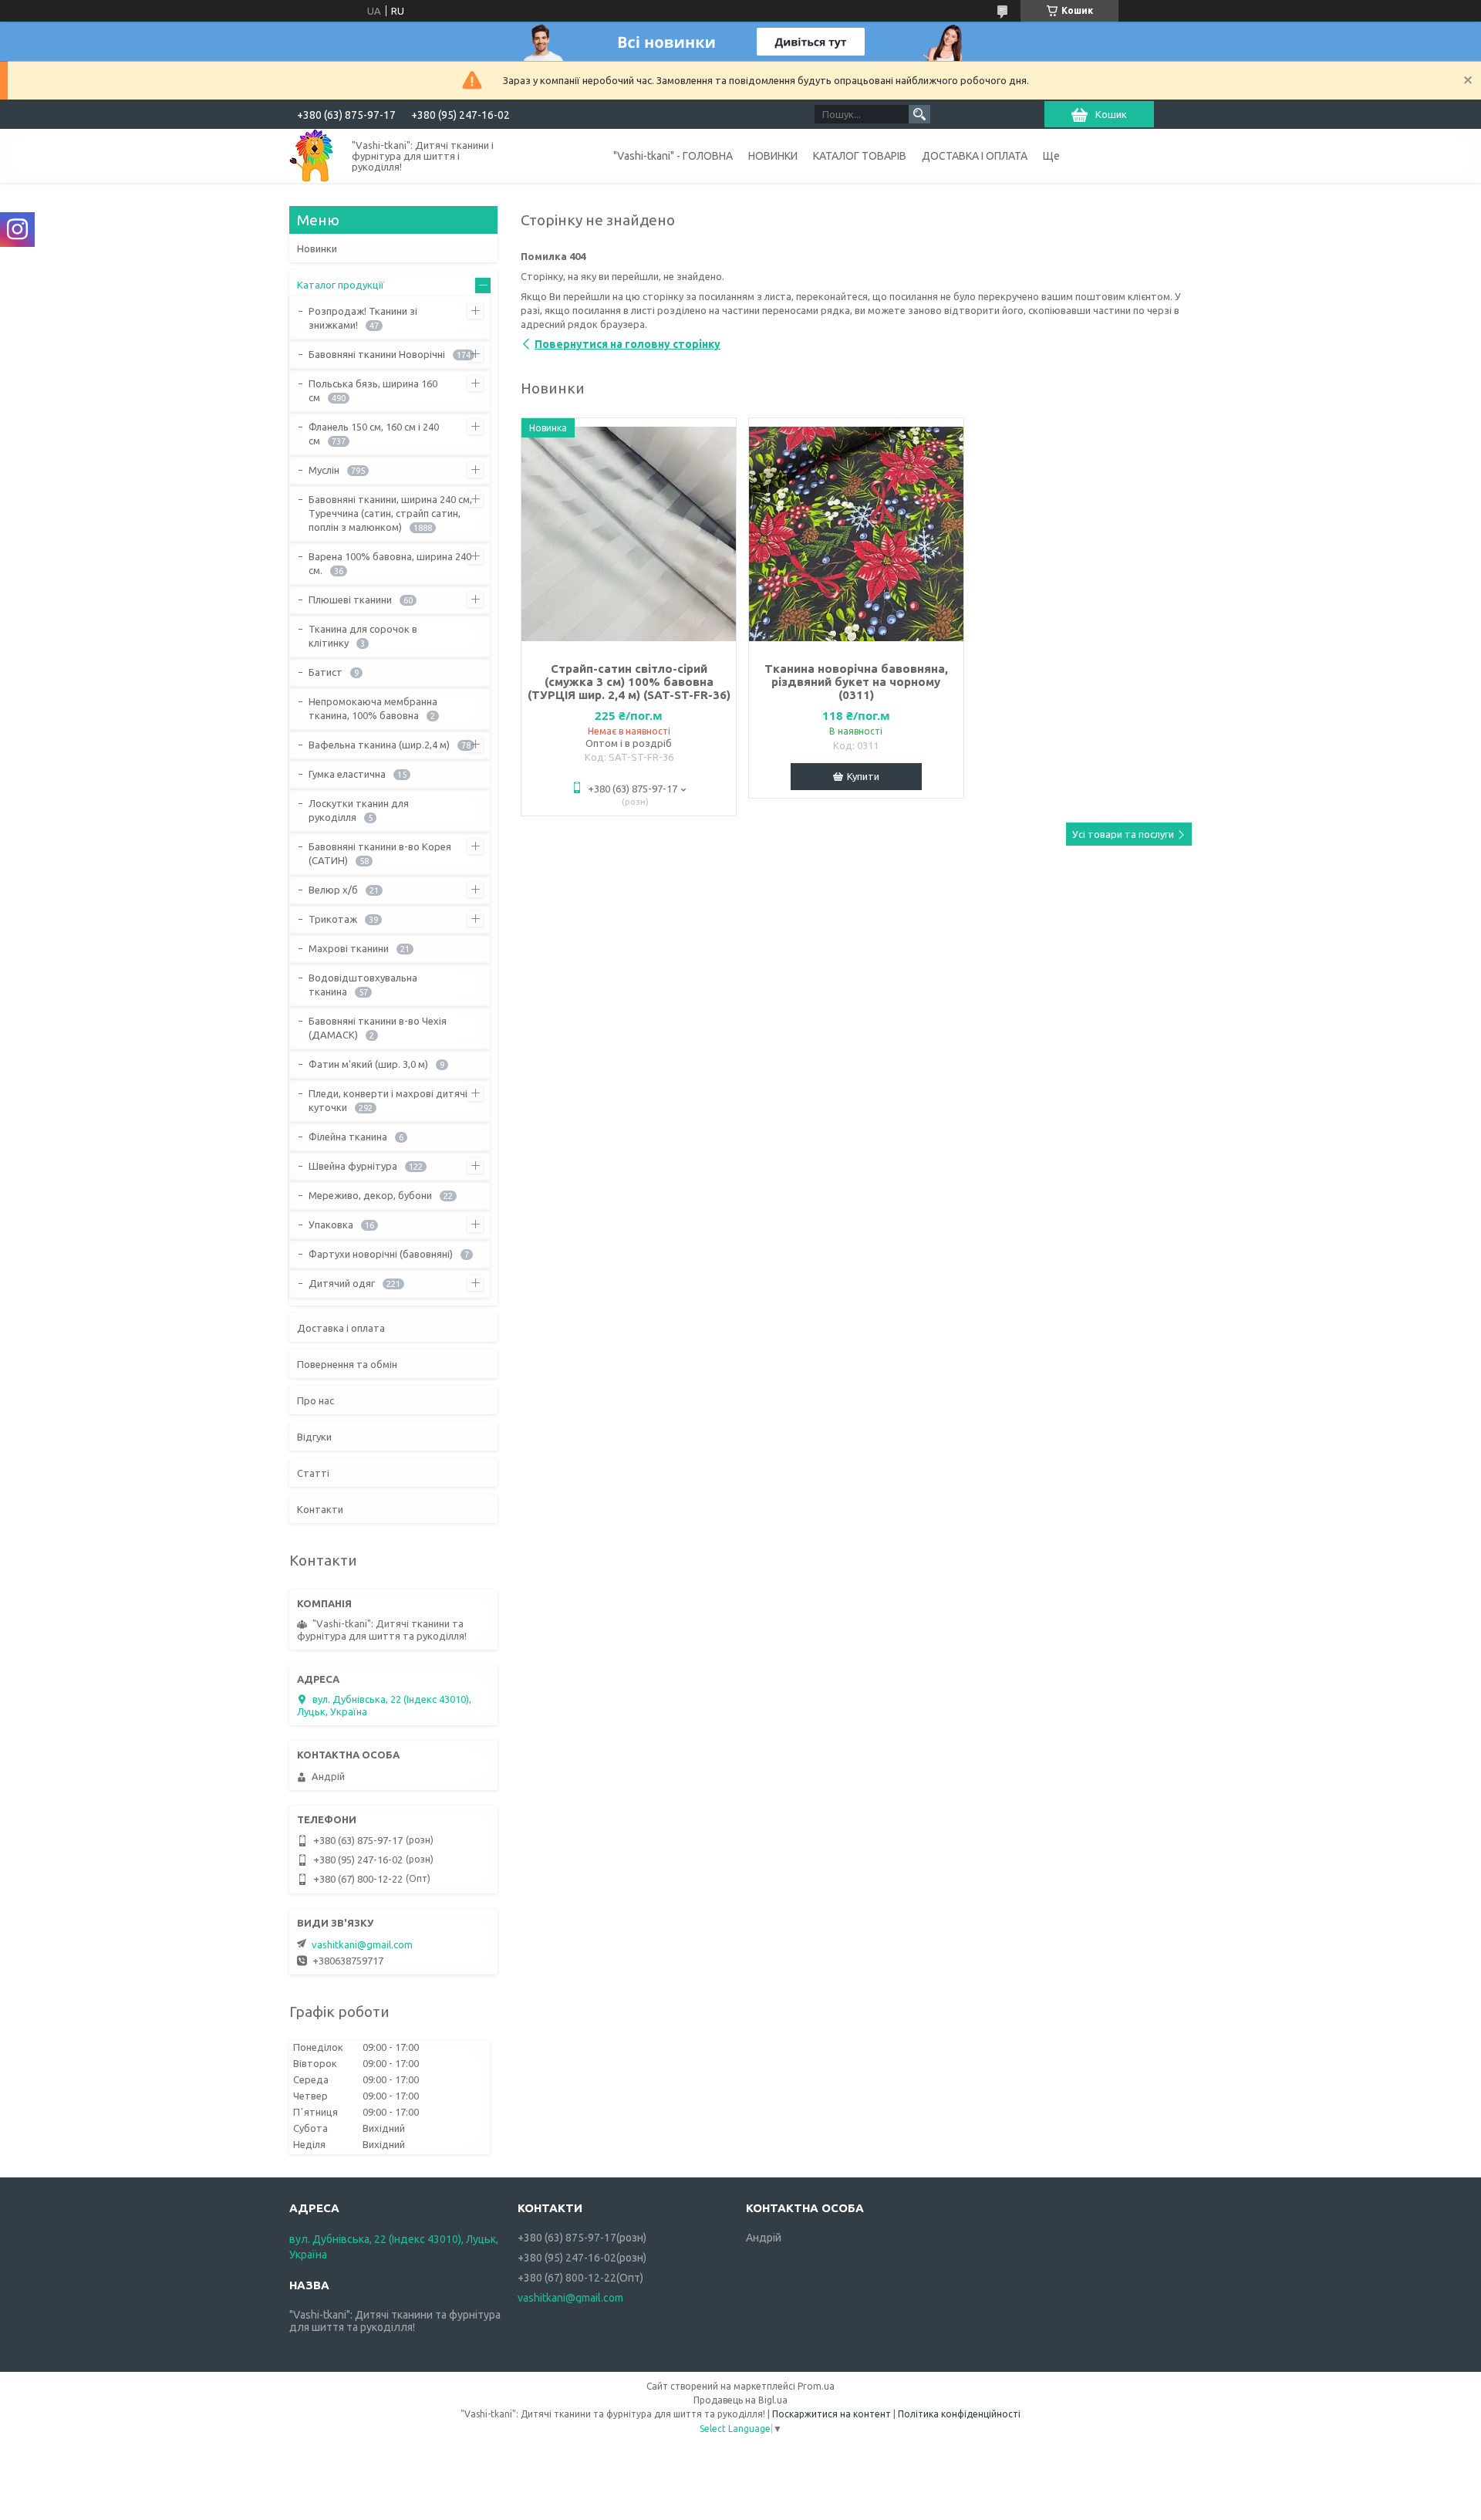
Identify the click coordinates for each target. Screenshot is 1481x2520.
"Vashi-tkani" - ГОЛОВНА (673, 156)
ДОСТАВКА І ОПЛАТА (975, 156)
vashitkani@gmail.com (362, 1944)
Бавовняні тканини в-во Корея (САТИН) (380, 853)
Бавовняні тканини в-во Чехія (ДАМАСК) (378, 1028)
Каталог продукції (341, 285)
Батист (326, 672)
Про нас (315, 1400)
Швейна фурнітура (353, 1166)
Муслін (324, 470)
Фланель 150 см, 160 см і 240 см (374, 434)
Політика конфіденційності (959, 2414)
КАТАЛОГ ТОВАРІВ (860, 156)
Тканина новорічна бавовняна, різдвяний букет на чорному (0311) (856, 682)
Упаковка (331, 1225)
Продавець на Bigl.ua (740, 2400)
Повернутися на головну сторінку (627, 344)
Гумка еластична (347, 774)
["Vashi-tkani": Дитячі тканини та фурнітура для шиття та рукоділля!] (312, 155)
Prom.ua (816, 2386)
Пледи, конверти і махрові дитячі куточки (388, 1100)
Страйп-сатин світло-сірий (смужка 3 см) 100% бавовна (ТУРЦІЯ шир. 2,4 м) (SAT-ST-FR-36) (629, 682)
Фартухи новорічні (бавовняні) (381, 1254)
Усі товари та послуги (1123, 834)
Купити (863, 776)
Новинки (317, 248)
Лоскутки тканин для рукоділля (359, 810)
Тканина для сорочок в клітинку (363, 636)
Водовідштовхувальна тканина (363, 985)
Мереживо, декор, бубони (370, 1195)
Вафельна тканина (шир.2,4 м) (379, 745)
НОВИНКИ (773, 156)
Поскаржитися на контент (832, 2414)
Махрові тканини (349, 948)
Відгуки (314, 1437)
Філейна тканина (348, 1137)
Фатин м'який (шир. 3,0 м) (368, 1064)
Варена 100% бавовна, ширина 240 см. (390, 563)
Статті (313, 1473)
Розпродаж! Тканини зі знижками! (363, 318)
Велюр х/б (333, 890)
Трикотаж (333, 919)
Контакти (320, 1509)
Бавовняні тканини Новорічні (377, 354)
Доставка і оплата (341, 1328)
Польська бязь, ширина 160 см (373, 390)
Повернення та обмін (347, 1364)
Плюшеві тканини (350, 600)
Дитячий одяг (342, 1283)
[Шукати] (919, 114)
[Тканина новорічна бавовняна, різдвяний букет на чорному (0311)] (856, 534)
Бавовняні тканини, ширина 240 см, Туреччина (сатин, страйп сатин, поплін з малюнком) (390, 513)
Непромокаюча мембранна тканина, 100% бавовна (373, 708)
